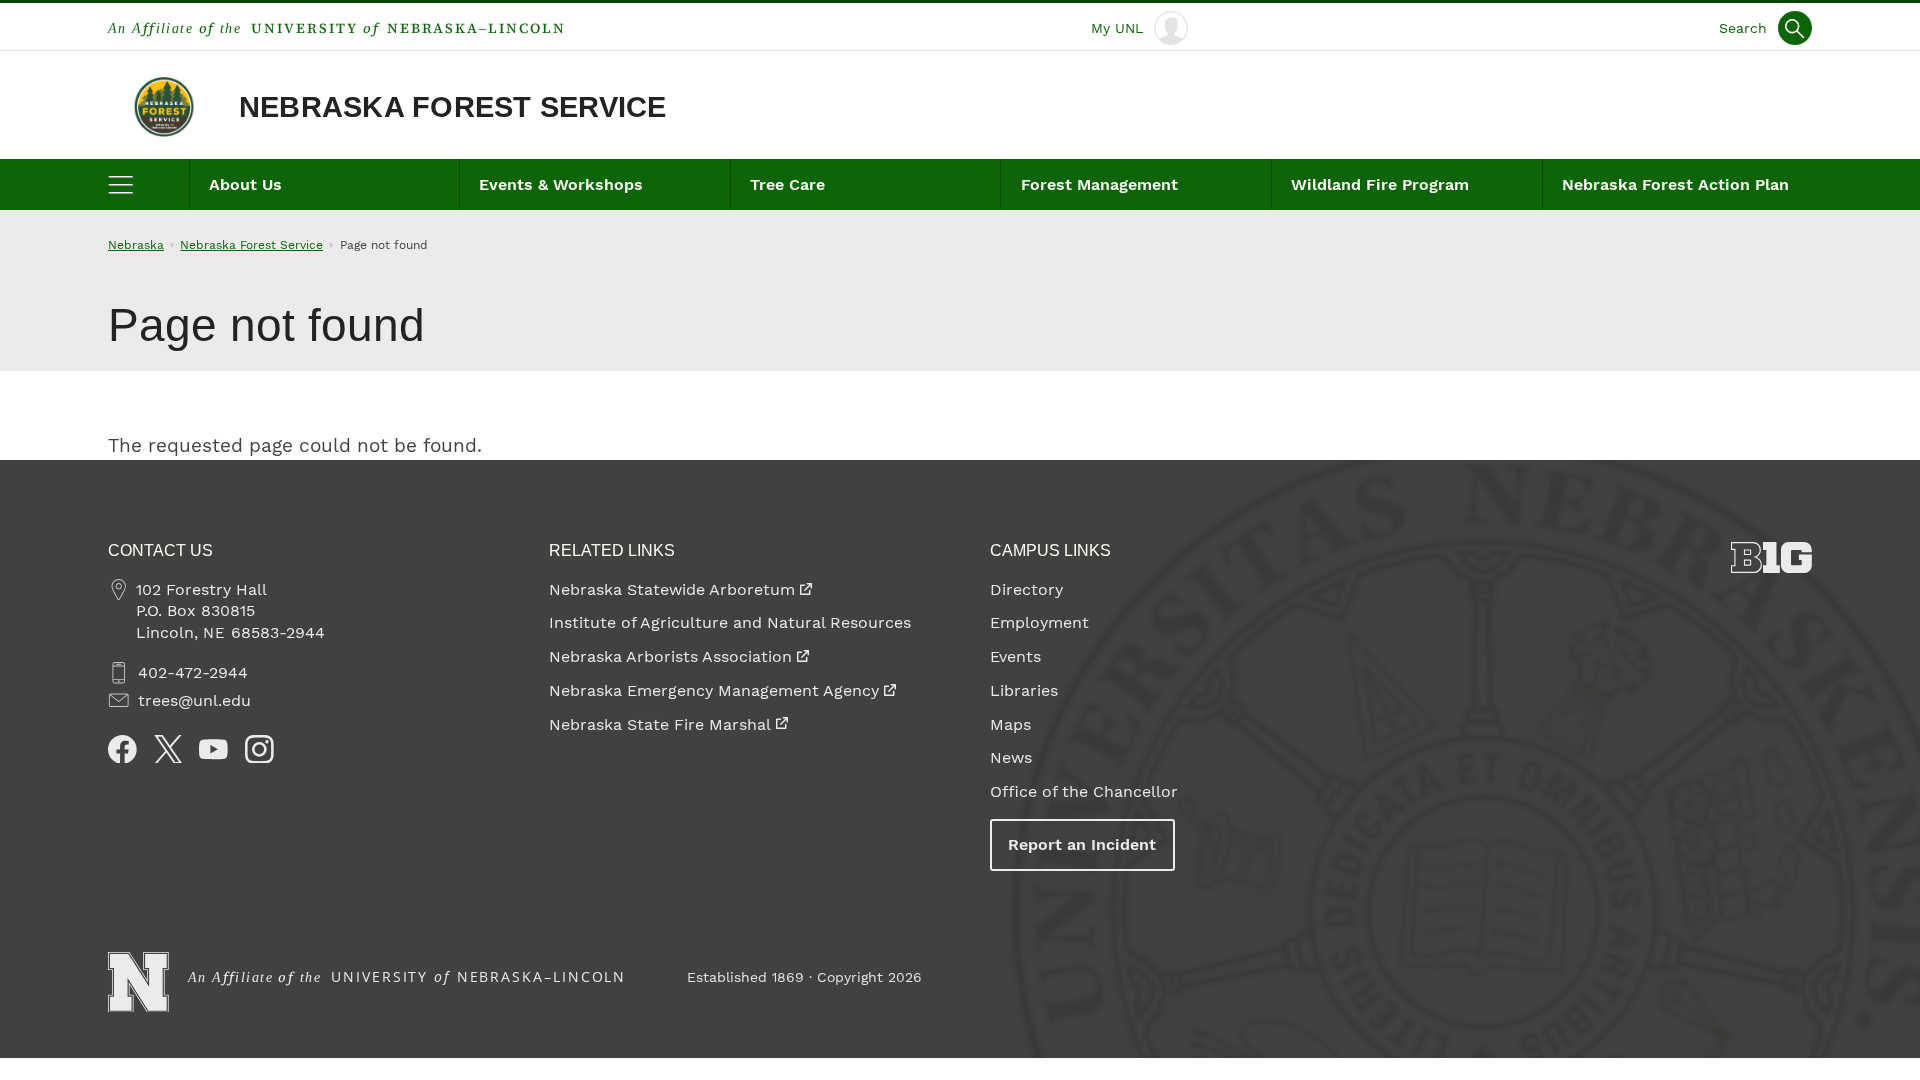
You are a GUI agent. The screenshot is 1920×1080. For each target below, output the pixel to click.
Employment (1039, 622)
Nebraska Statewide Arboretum (672, 589)
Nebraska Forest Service (453, 107)
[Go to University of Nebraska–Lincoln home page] (138, 982)
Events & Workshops (561, 184)
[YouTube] (213, 749)
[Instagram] (259, 749)
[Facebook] (122, 749)
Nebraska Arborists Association (670, 656)
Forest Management (1099, 184)
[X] (168, 749)
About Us (245, 184)
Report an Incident (1082, 844)
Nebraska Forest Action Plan (1675, 184)
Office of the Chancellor (1084, 791)
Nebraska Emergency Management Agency (714, 690)
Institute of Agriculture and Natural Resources (730, 622)
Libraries (1024, 690)
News (1011, 757)
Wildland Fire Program (1380, 184)
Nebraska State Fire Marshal (660, 724)
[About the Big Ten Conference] (1771, 558)
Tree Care (787, 184)
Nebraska (136, 245)
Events (1015, 656)
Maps (1010, 724)
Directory (1026, 589)
